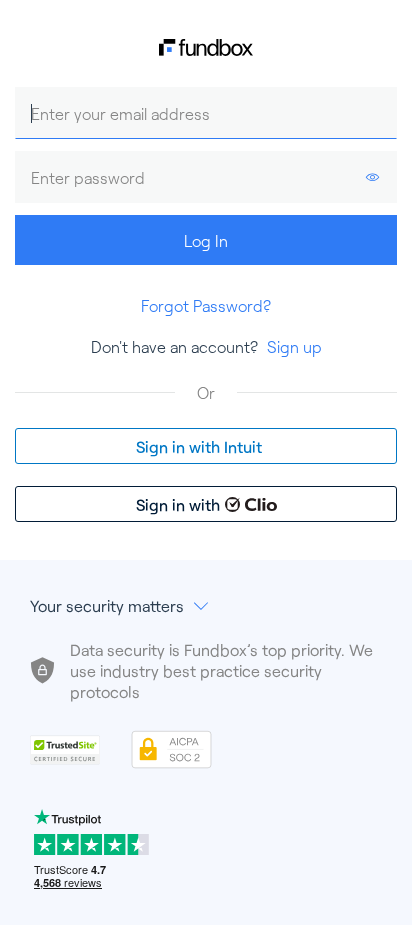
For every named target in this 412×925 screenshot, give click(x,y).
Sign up (294, 346)
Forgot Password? (206, 305)
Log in (206, 240)
